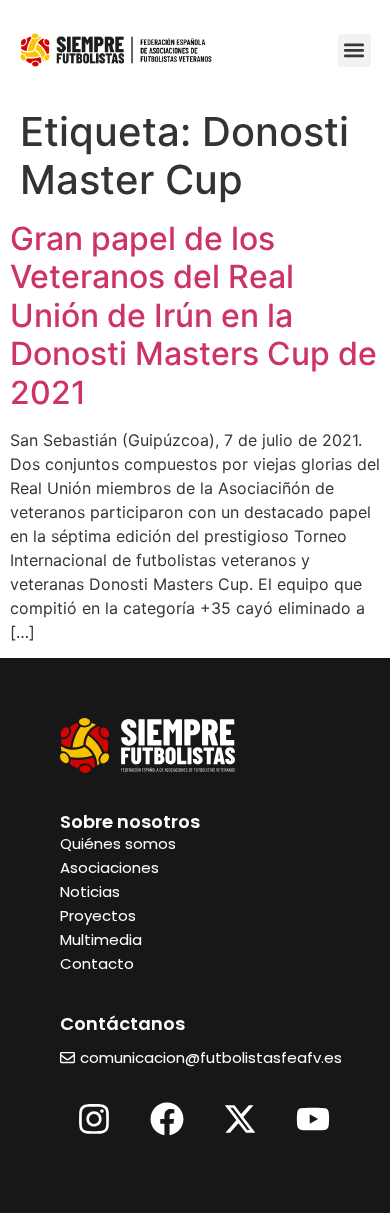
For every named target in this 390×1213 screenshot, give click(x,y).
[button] (354, 50)
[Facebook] (167, 1119)
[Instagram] (94, 1119)
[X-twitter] (240, 1119)
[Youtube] (313, 1119)
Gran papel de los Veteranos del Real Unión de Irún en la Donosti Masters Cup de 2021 (193, 315)
